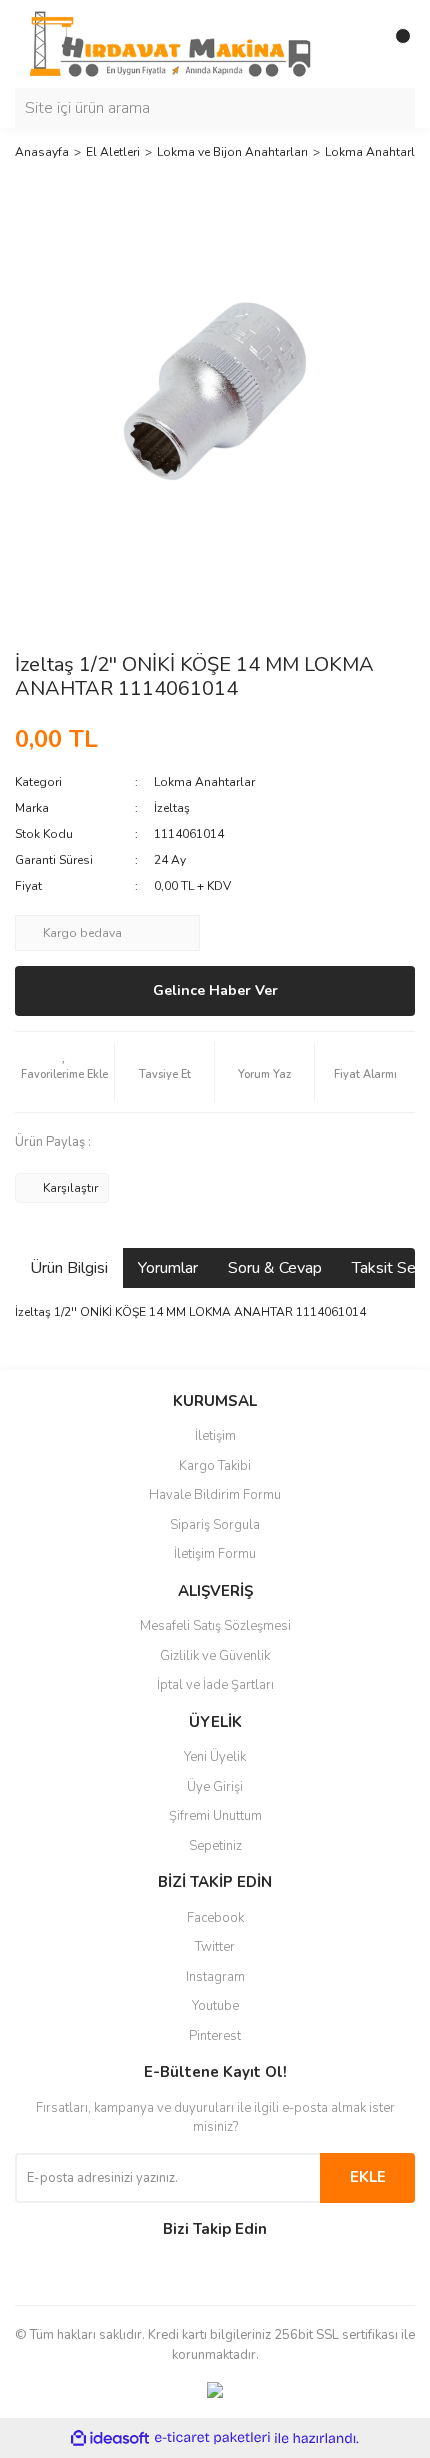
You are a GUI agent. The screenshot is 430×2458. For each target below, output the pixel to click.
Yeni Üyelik (215, 1757)
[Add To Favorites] (64, 1072)
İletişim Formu (215, 1554)
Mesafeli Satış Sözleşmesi (215, 1626)
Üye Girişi (215, 1787)
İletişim (215, 1436)
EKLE (368, 2177)
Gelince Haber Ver (215, 990)
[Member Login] (355, 44)
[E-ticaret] (212, 2438)
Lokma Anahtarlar (204, 782)
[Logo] (170, 43)
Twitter (215, 1947)
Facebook (215, 1918)
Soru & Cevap (275, 1268)
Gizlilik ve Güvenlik (215, 1656)
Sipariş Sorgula (215, 1525)
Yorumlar (168, 1268)
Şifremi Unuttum (215, 1816)
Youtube (215, 2006)
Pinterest (215, 2036)
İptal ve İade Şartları (215, 1685)
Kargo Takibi (215, 1466)
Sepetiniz (215, 1846)
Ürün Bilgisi (69, 1268)
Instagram (215, 1977)
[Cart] (395, 44)
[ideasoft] (110, 2438)
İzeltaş (172, 808)
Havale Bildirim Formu (215, 1495)
